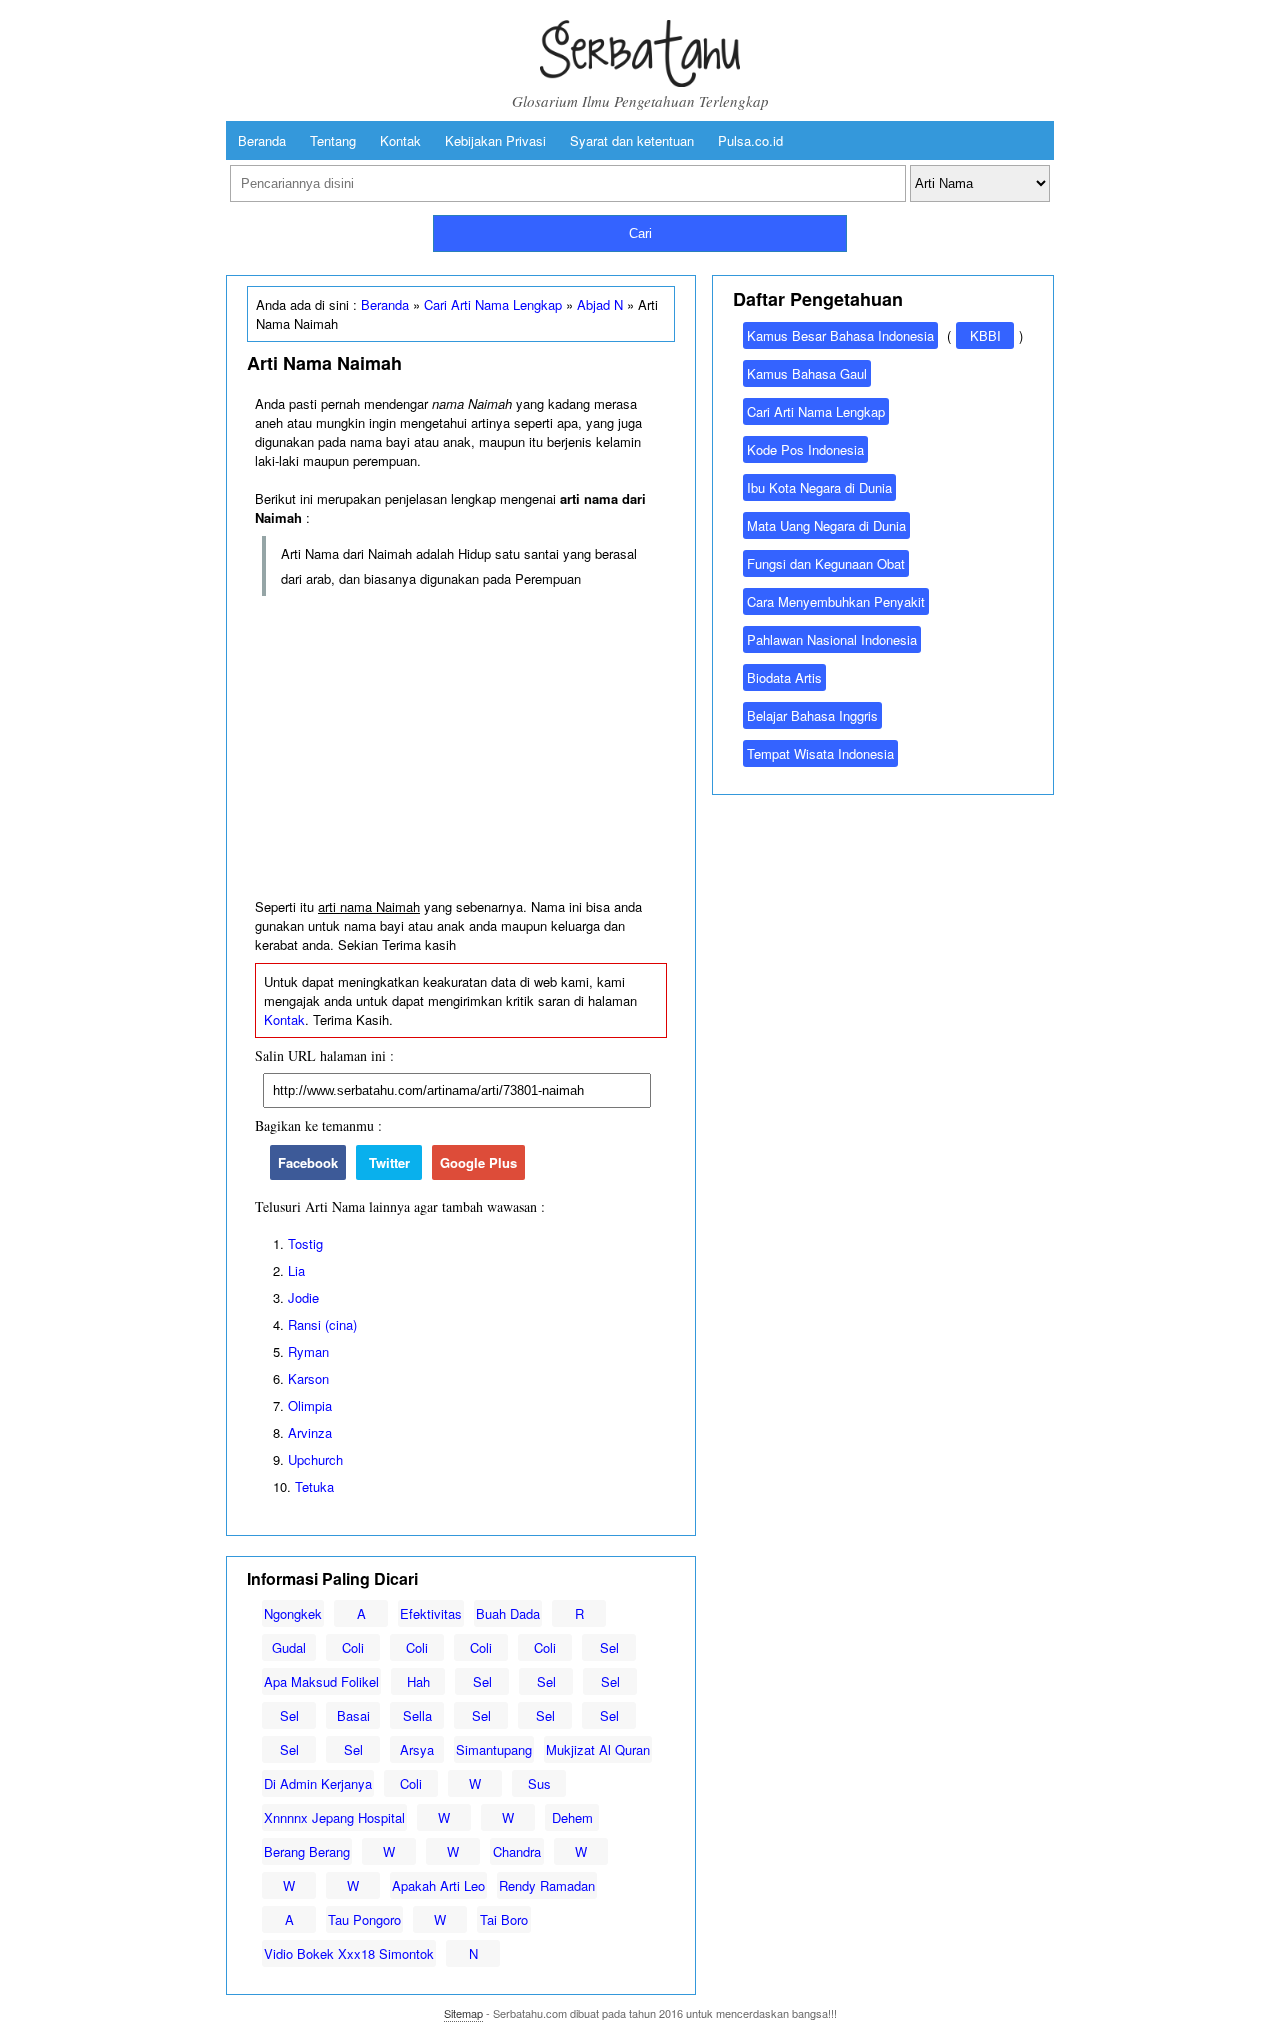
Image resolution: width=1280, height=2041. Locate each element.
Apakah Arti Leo (438, 1885)
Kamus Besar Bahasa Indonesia (840, 335)
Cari (640, 233)
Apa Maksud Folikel (321, 1681)
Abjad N (600, 304)
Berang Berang (307, 1851)
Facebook (308, 1162)
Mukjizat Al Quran (598, 1749)
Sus (539, 1783)
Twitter (389, 1162)
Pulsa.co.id (750, 140)
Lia (296, 1270)
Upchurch (315, 1459)
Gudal (289, 1647)
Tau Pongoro (364, 1919)
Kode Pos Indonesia (805, 449)
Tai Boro (504, 1919)
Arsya (417, 1749)
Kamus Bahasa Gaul (807, 373)
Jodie (303, 1297)
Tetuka (314, 1486)
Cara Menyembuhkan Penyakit (836, 601)
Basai (353, 1715)
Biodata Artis (784, 677)
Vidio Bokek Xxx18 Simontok (349, 1953)
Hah (418, 1681)
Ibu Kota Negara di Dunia (819, 487)
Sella (417, 1715)
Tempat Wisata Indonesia (820, 753)
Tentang (333, 140)
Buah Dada (508, 1613)
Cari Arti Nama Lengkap (493, 304)
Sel (609, 1647)
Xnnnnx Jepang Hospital (334, 1817)
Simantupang (494, 1749)
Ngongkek (293, 1613)
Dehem (572, 1817)
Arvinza (310, 1432)
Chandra (517, 1851)
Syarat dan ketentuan (632, 140)
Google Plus (478, 1162)
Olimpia (310, 1405)
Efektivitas (431, 1613)
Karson (308, 1378)
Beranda (262, 140)
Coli (353, 1647)
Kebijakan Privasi (495, 140)
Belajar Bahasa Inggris (812, 715)
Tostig (305, 1243)
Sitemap (463, 2013)
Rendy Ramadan (547, 1885)
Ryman (308, 1351)
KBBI (985, 335)
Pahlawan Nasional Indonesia (832, 639)
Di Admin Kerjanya (318, 1783)
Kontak (400, 140)
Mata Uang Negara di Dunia (826, 525)
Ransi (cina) (322, 1324)
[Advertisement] (461, 748)
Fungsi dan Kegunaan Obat (826, 563)
